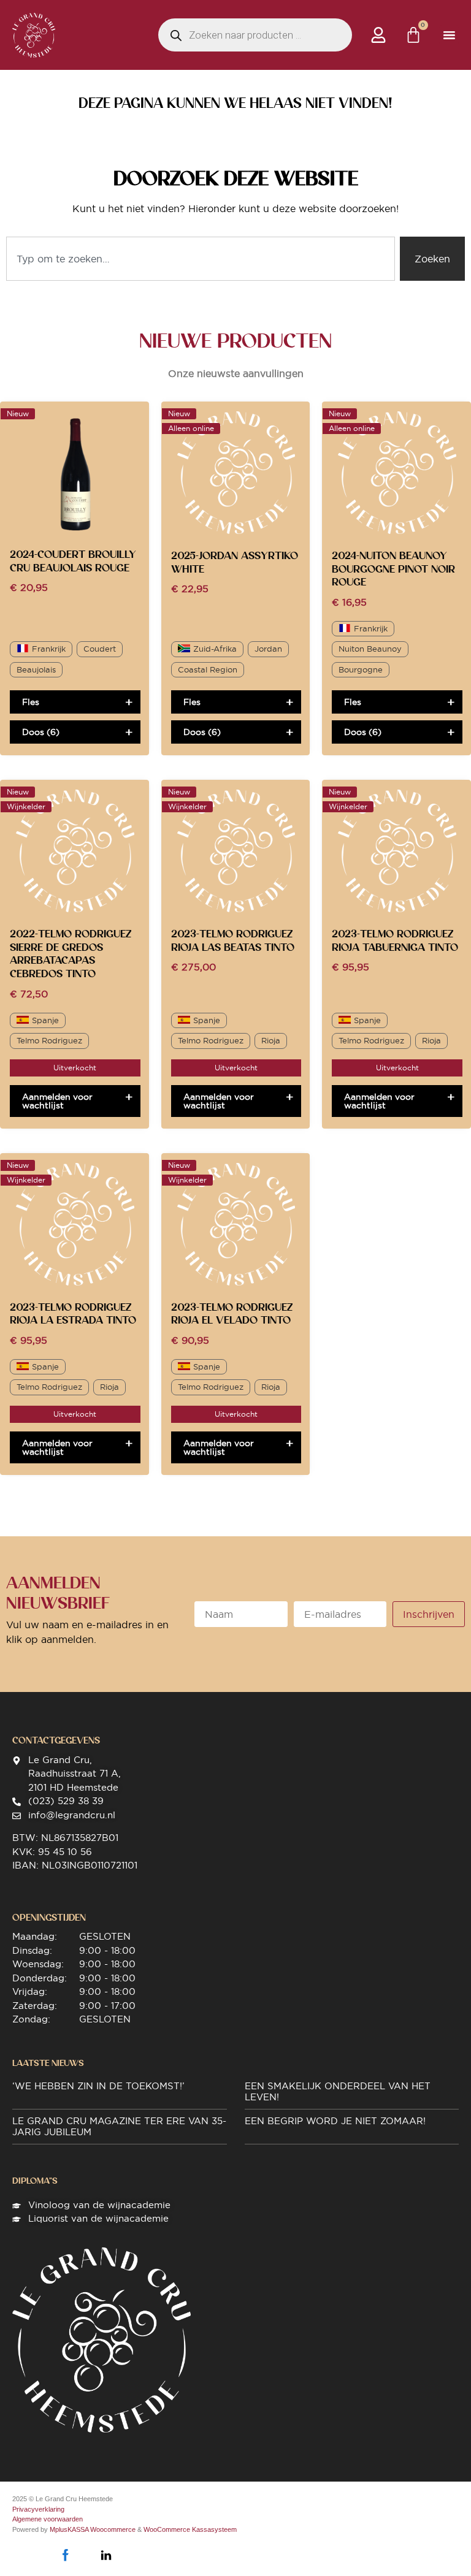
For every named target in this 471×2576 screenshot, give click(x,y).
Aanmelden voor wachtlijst (57, 1101)
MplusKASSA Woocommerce (93, 2529)
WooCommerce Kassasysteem (190, 2529)
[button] (449, 35)
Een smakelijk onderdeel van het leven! (338, 2091)
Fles (31, 702)
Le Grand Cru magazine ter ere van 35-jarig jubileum (119, 2126)
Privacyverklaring (38, 2509)
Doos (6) (41, 732)
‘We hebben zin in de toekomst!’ (98, 2086)
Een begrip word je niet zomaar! (335, 2121)
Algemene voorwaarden (48, 2519)
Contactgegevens (56, 1740)
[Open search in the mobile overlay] (255, 35)
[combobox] (201, 259)
